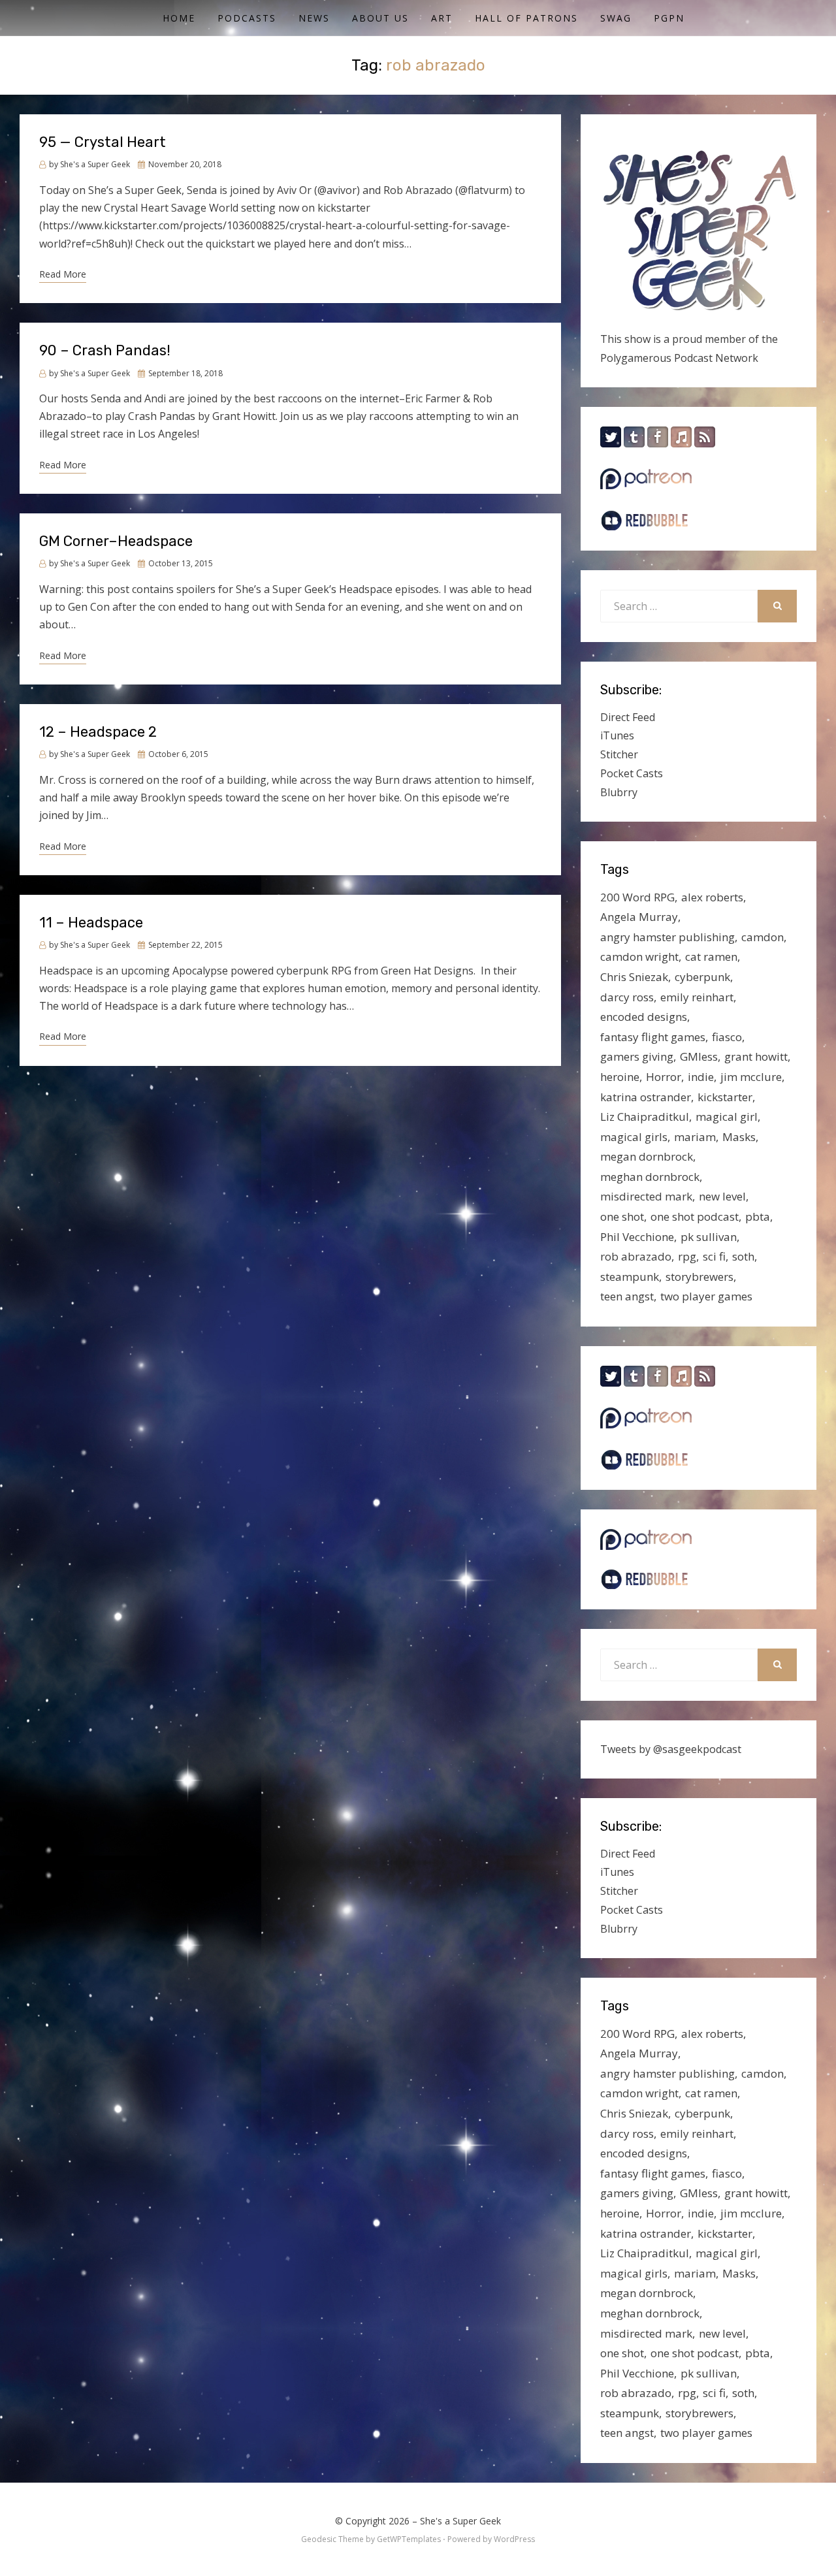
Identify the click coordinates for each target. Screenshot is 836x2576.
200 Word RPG (637, 897)
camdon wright (639, 957)
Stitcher (619, 754)
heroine (620, 1077)
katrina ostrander (646, 1097)
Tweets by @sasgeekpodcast (671, 1749)
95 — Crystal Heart (103, 142)
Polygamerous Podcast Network (679, 358)
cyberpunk (702, 977)
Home (179, 18)
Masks (739, 1137)
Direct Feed (628, 717)
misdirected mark (646, 1196)
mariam (695, 1137)
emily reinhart (697, 997)
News (314, 18)
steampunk (630, 1277)
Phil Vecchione (637, 1237)
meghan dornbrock (650, 1177)
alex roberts (712, 897)
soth (743, 1256)
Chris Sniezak (634, 977)
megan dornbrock (647, 1156)
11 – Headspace (91, 923)
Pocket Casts (632, 773)
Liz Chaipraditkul (645, 1117)
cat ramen (711, 957)
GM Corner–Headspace (116, 541)
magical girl (727, 1117)
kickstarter (725, 1097)
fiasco (727, 1037)
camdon (763, 937)
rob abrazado (636, 1256)
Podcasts (247, 18)
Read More (63, 274)
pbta (758, 1216)
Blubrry (619, 792)
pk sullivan (709, 1237)
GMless (699, 1056)
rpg (687, 1256)
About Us (380, 18)
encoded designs (644, 1017)
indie (701, 1077)
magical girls (634, 1137)
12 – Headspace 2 (98, 732)
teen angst (627, 1296)
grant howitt (756, 1056)
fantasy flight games (653, 1037)
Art (442, 18)
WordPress (514, 2539)
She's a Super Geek (460, 2521)
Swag (616, 18)
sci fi (714, 1256)
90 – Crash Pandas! (105, 350)
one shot (622, 1216)
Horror (664, 1077)
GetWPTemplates (409, 2539)
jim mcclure (751, 1077)
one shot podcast (695, 1216)
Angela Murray (639, 917)
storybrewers (699, 1277)
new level (722, 1196)
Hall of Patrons (526, 18)
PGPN (669, 18)
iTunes (617, 735)
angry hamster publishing (667, 937)
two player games (706, 1296)
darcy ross (627, 997)
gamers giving (637, 1056)
